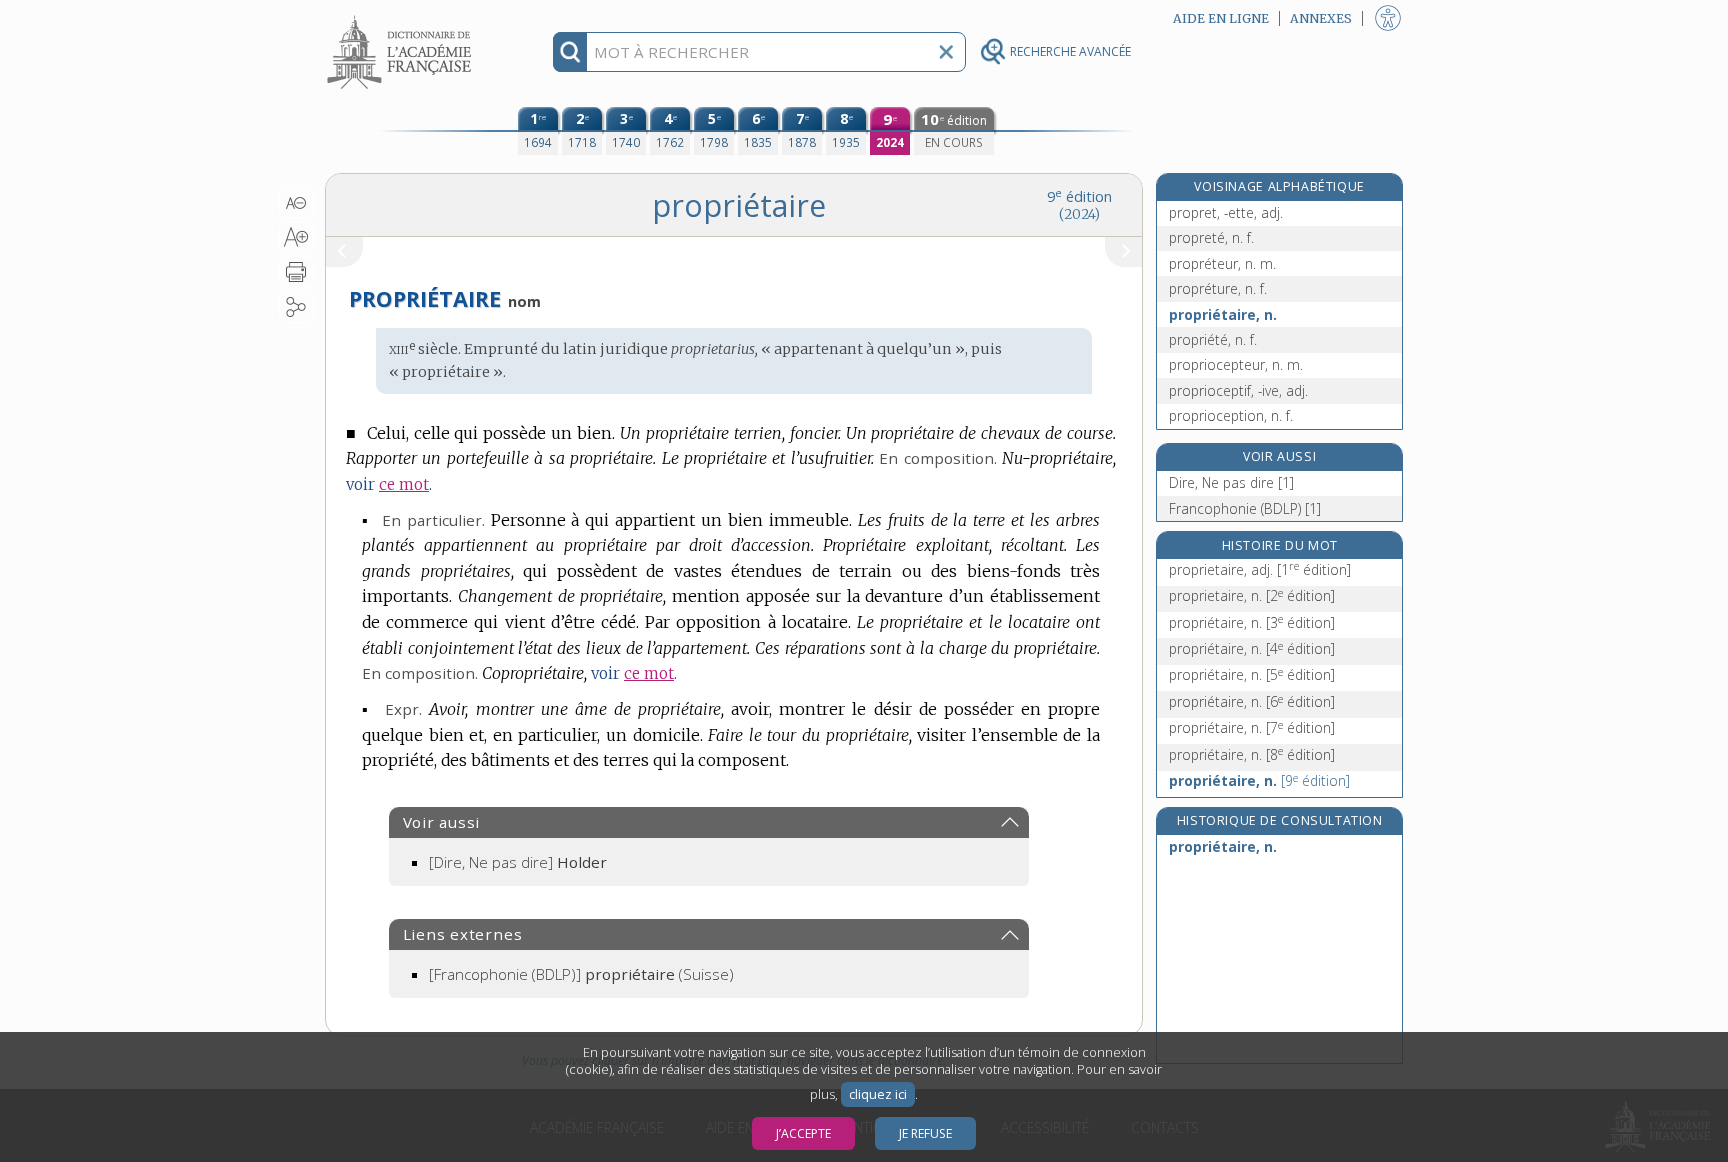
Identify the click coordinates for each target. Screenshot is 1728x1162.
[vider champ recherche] (946, 52)
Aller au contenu (402, 17)
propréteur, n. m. (1222, 263)
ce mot (404, 484)
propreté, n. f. (1211, 237)
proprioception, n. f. (1231, 415)
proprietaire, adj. (1260, 569)
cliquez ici (878, 1094)
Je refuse (925, 1133)
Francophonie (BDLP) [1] (1245, 508)
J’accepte (803, 1133)
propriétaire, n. (1223, 314)
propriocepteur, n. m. (1236, 364)
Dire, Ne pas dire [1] (1231, 482)
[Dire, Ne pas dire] (518, 862)
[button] (296, 203)
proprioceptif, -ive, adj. (1238, 390)
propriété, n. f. (1213, 339)
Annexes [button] (1321, 18)
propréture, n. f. (1218, 288)
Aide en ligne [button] (1221, 18)
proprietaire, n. (1252, 595)
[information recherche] (570, 52)
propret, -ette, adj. (1226, 212)
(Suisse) (581, 974)
